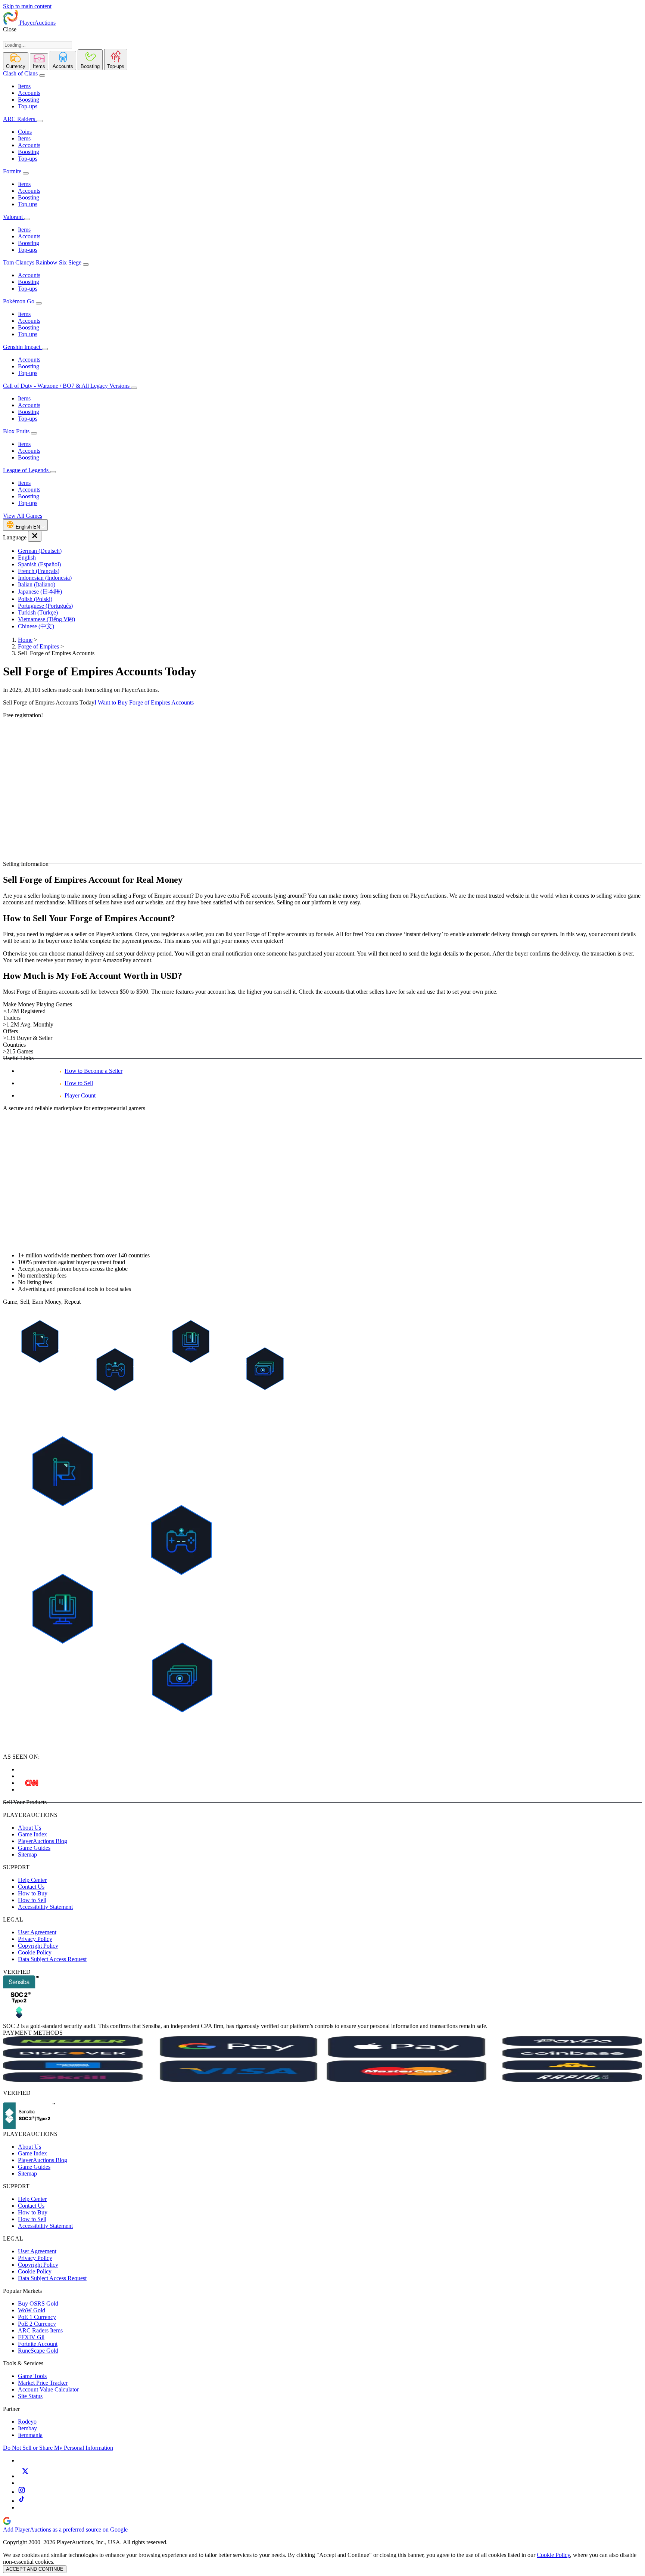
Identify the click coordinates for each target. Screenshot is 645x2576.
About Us (29, 1828)
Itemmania (30, 2435)
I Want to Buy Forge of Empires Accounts (144, 702)
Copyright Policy (38, 1946)
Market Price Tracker (43, 2383)
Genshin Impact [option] (22, 347)
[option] (330, 551)
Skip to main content (27, 6)
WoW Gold (32, 2310)
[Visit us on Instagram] (22, 2492)
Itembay (27, 2428)
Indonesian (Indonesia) (45, 578)
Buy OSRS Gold (38, 2303)
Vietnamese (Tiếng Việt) (46, 619)
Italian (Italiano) (37, 584)
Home (25, 640)
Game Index (32, 1834)
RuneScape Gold (38, 2351)
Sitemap (27, 1854)
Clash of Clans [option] (20, 73)
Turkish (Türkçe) (38, 612)
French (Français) (39, 571)
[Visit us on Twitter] (25, 2476)
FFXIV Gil (31, 2337)
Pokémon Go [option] (19, 301)
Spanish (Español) (39, 564)
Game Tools (32, 2376)
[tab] (16, 61)
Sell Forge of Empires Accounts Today (49, 702)
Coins (25, 132)
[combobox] (38, 45)
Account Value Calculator (48, 2389)
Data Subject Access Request (52, 1959)
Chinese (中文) (36, 626)
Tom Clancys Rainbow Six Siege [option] (43, 262)
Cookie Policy (35, 1952)
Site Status (30, 2396)
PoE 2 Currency (37, 2324)
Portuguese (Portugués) (45, 606)
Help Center (32, 1880)
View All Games (23, 516)
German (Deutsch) (40, 551)
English (27, 558)
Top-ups (28, 106)
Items (24, 86)
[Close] (35, 536)
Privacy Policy (35, 1939)
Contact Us (31, 1887)
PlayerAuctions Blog (43, 1841)
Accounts (29, 93)
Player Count (80, 1095)
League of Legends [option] (27, 470)
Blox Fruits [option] (17, 431)
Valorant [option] (14, 217)
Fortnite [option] (12, 171)
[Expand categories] (42, 75)
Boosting (29, 100)
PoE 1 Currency (37, 2317)
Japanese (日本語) (40, 592)
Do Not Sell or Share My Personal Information (58, 2448)
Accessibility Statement (45, 1907)
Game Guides (34, 1848)
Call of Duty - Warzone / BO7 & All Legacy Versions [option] (67, 386)
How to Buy (33, 1893)
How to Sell (79, 1083)
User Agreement (37, 1932)
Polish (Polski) (35, 599)
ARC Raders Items (40, 2330)
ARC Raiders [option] (19, 119)
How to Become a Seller (94, 1071)
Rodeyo (27, 2422)
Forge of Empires (38, 646)
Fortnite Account (38, 2344)
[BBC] (32, 1783)
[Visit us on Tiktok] (22, 2501)
